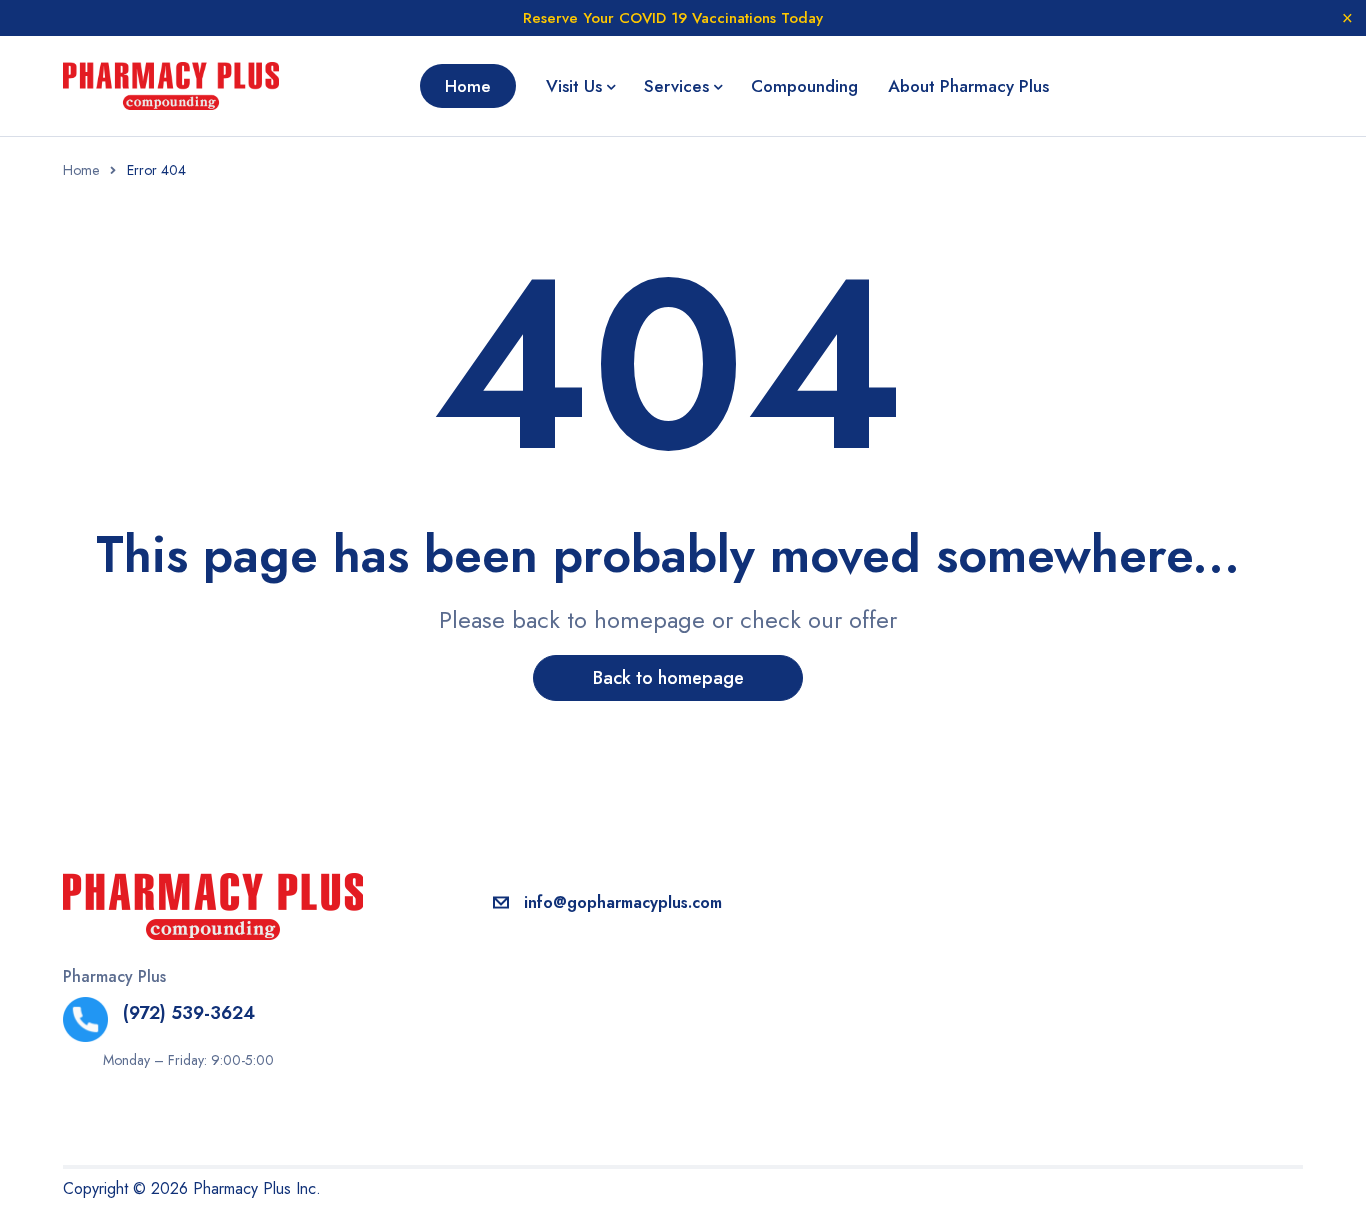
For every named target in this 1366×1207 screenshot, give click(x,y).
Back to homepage (668, 678)
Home (81, 170)
